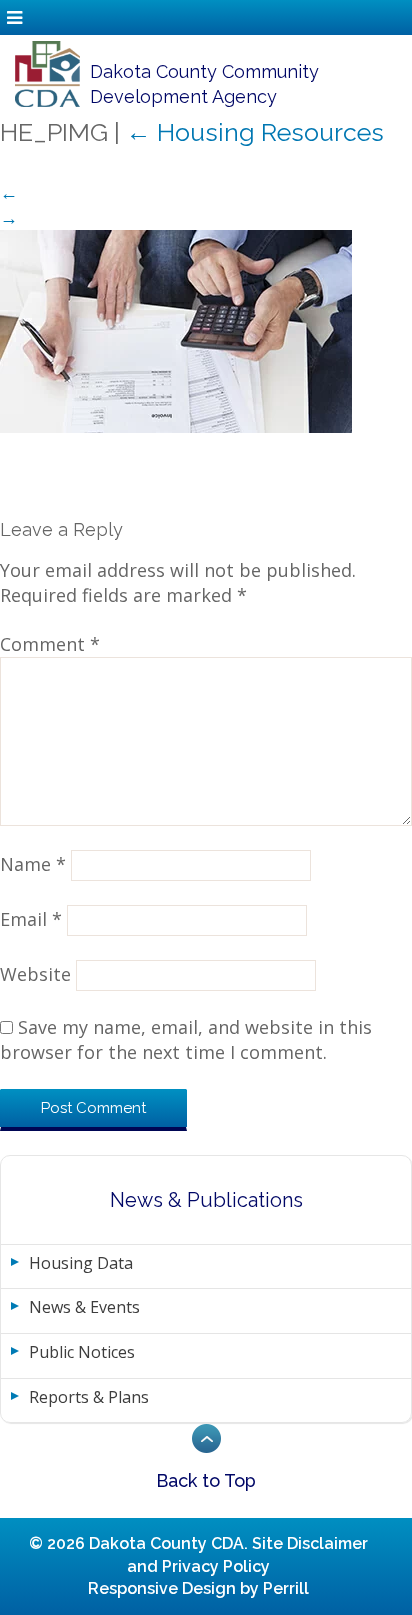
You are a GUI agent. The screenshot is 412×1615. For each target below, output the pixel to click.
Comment (50, 644)
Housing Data (81, 1263)
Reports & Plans (89, 1397)
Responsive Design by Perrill (198, 1588)
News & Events (84, 1307)
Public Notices (82, 1352)
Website (35, 974)
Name (33, 864)
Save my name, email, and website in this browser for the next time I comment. (186, 1039)
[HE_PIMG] (176, 330)
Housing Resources (255, 132)
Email (31, 919)
